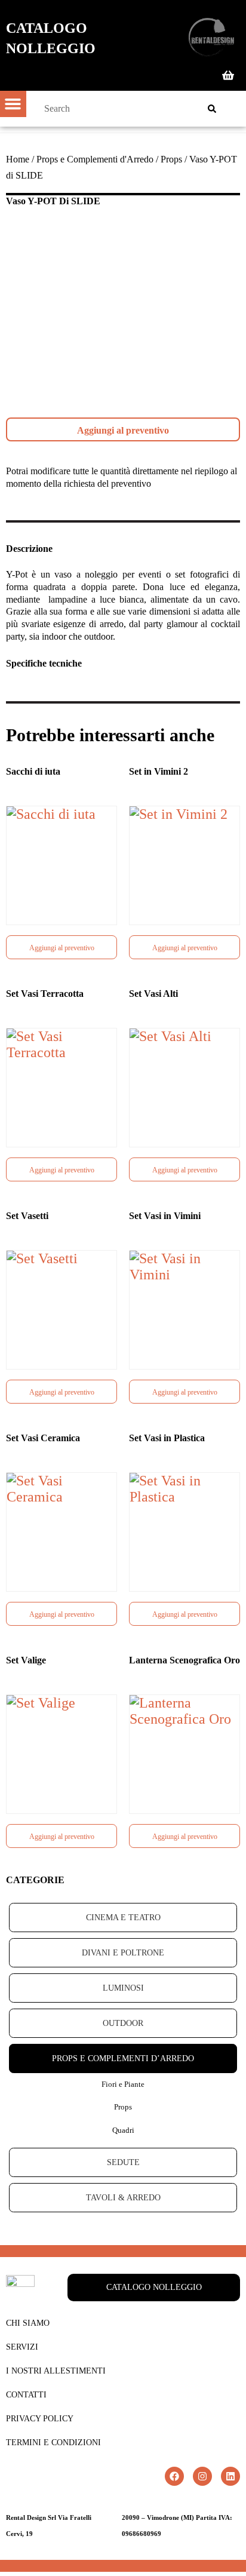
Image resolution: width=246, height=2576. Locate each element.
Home (18, 159)
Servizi (22, 2347)
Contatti (26, 2395)
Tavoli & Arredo (123, 2198)
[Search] (212, 109)
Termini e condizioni (53, 2443)
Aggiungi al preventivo (123, 430)
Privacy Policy (40, 2419)
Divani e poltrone (123, 1953)
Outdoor (123, 2023)
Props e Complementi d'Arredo (95, 159)
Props (171, 159)
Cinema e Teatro (123, 1918)
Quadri (123, 2130)
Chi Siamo (28, 2323)
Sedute (123, 2162)
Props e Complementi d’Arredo (123, 2058)
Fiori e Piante (123, 2084)
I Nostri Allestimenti (56, 2371)
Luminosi (123, 1988)
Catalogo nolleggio (51, 38)
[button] (13, 104)
